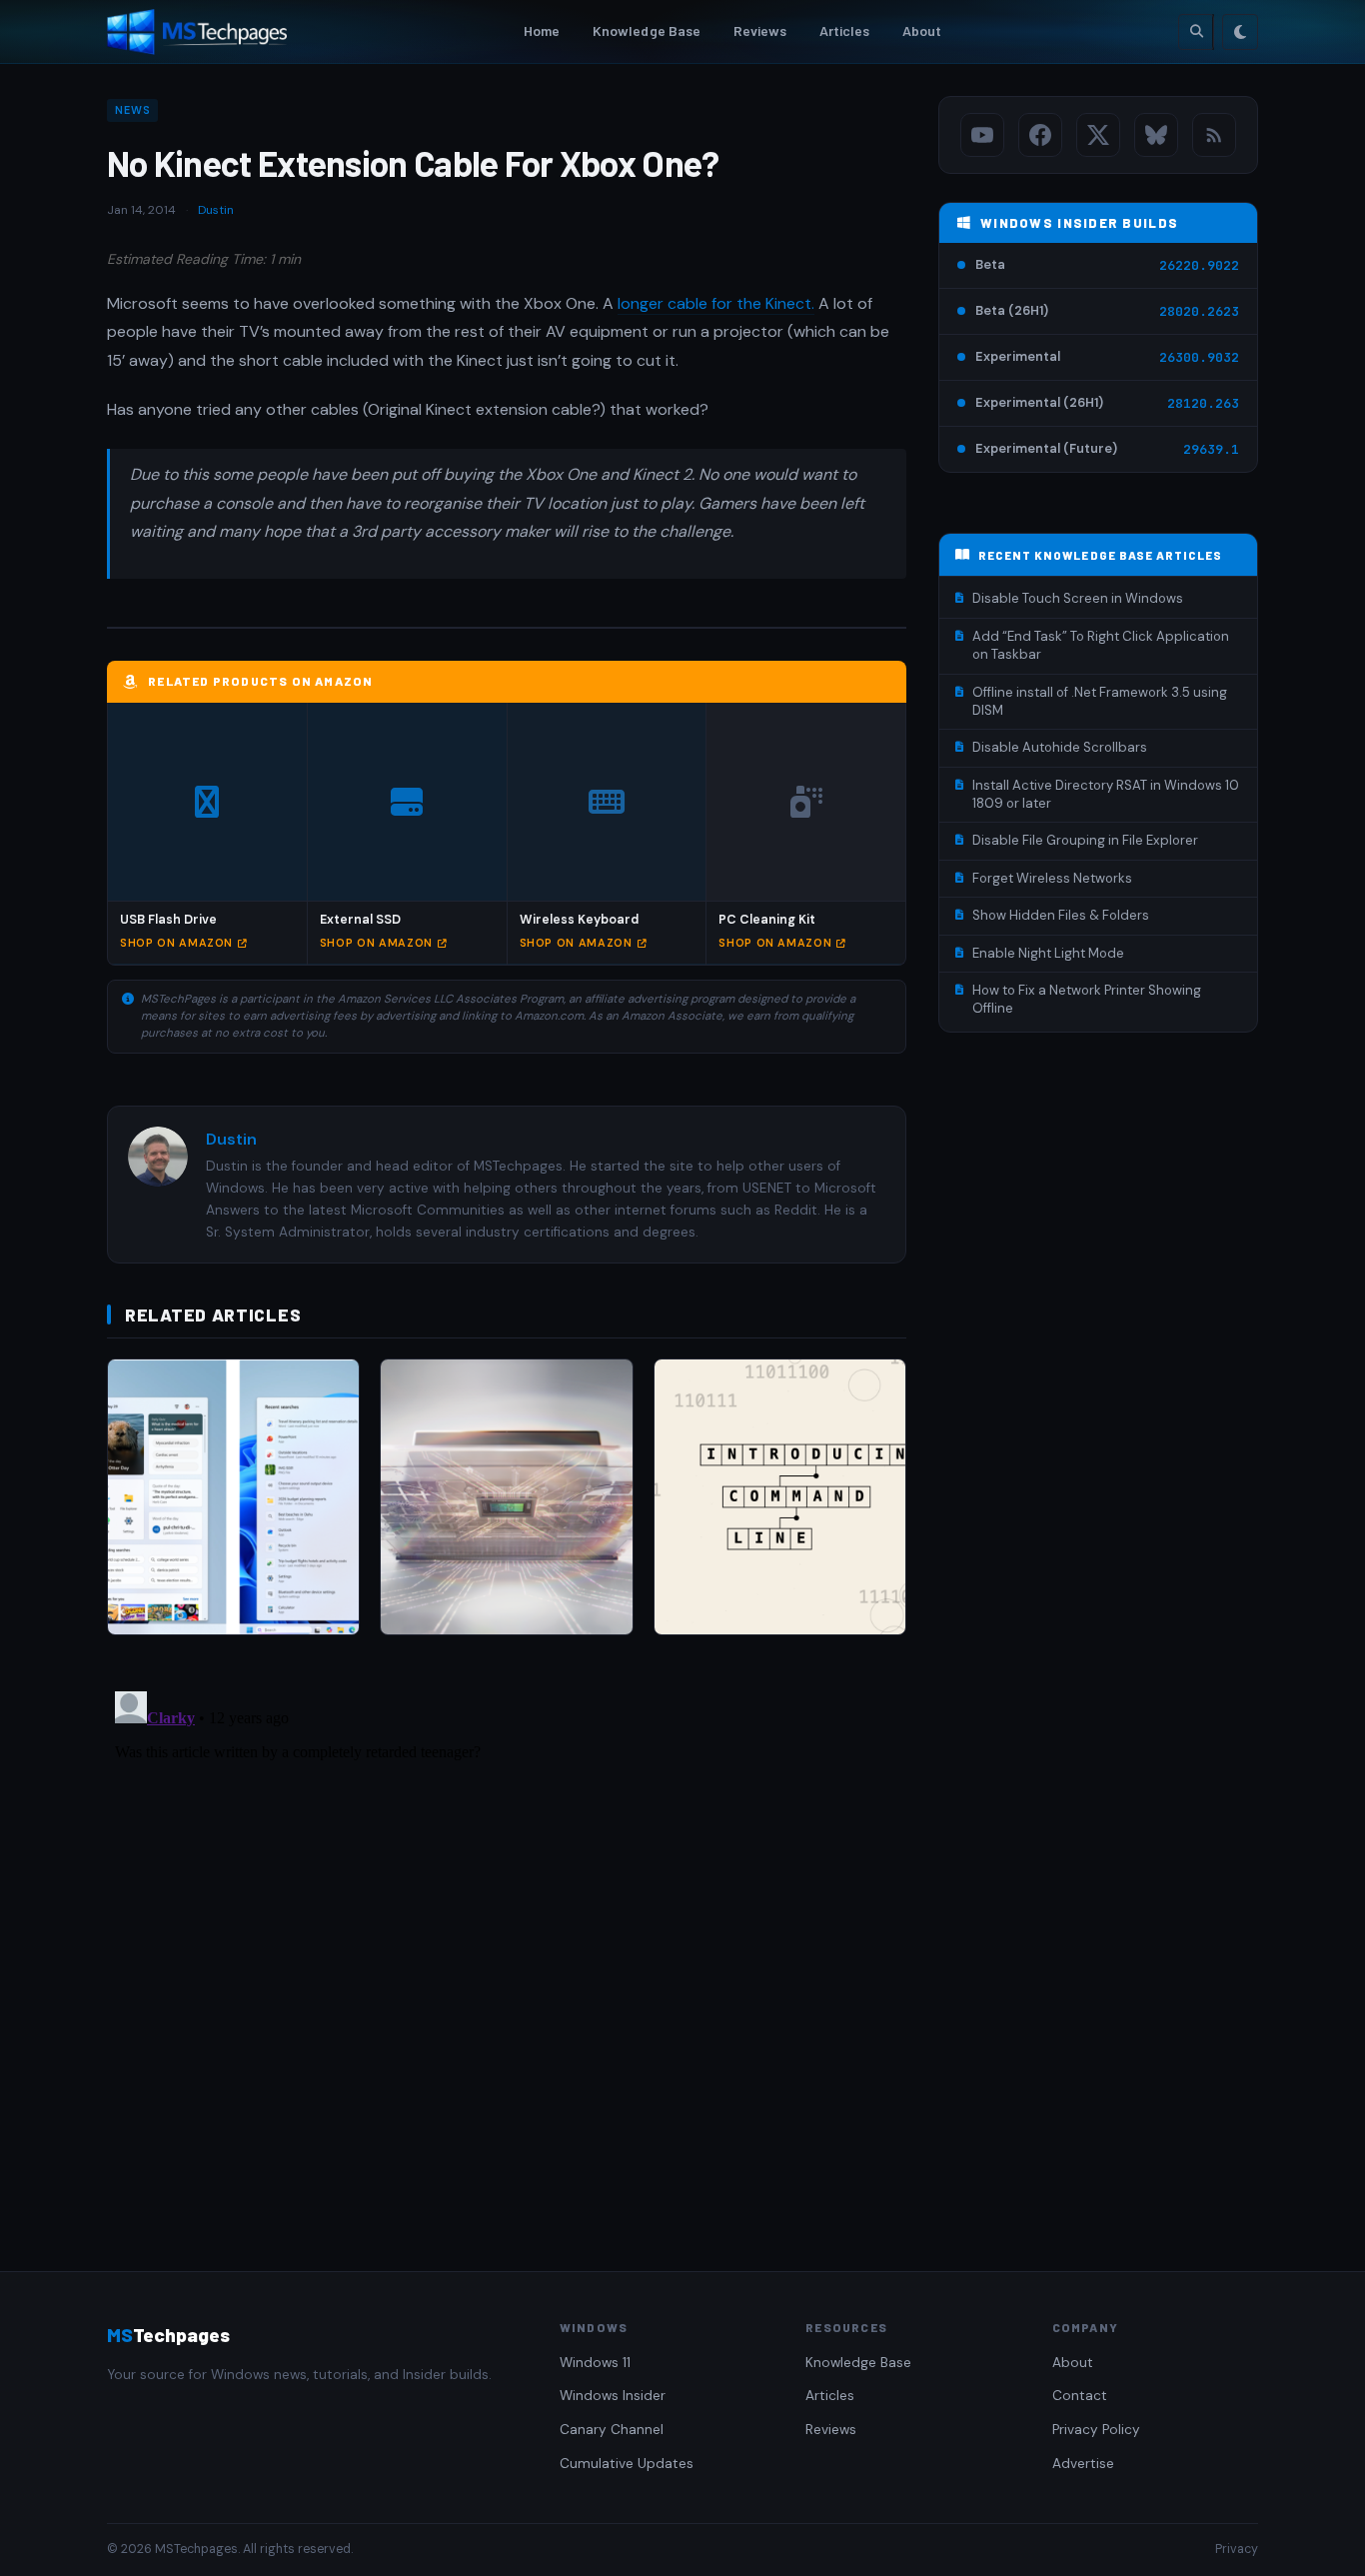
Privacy (1237, 2549)
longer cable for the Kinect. (716, 303)
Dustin (216, 210)
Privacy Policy (1096, 2430)
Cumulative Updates (627, 2464)
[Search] (1196, 32)
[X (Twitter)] (1098, 135)
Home (542, 30)
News (132, 110)
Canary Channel (612, 2430)
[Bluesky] (1156, 135)
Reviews (760, 30)
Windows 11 (595, 2363)
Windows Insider (613, 2396)
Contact (1080, 2396)
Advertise (1083, 2464)
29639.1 (1211, 449)
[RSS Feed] (1214, 135)
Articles (845, 30)
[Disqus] (507, 1933)
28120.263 (1203, 403)
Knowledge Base (647, 30)
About (922, 30)
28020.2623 (1199, 311)
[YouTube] (982, 135)
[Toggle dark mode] (1240, 32)
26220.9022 (1199, 265)
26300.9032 (1199, 357)
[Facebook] (1040, 135)
